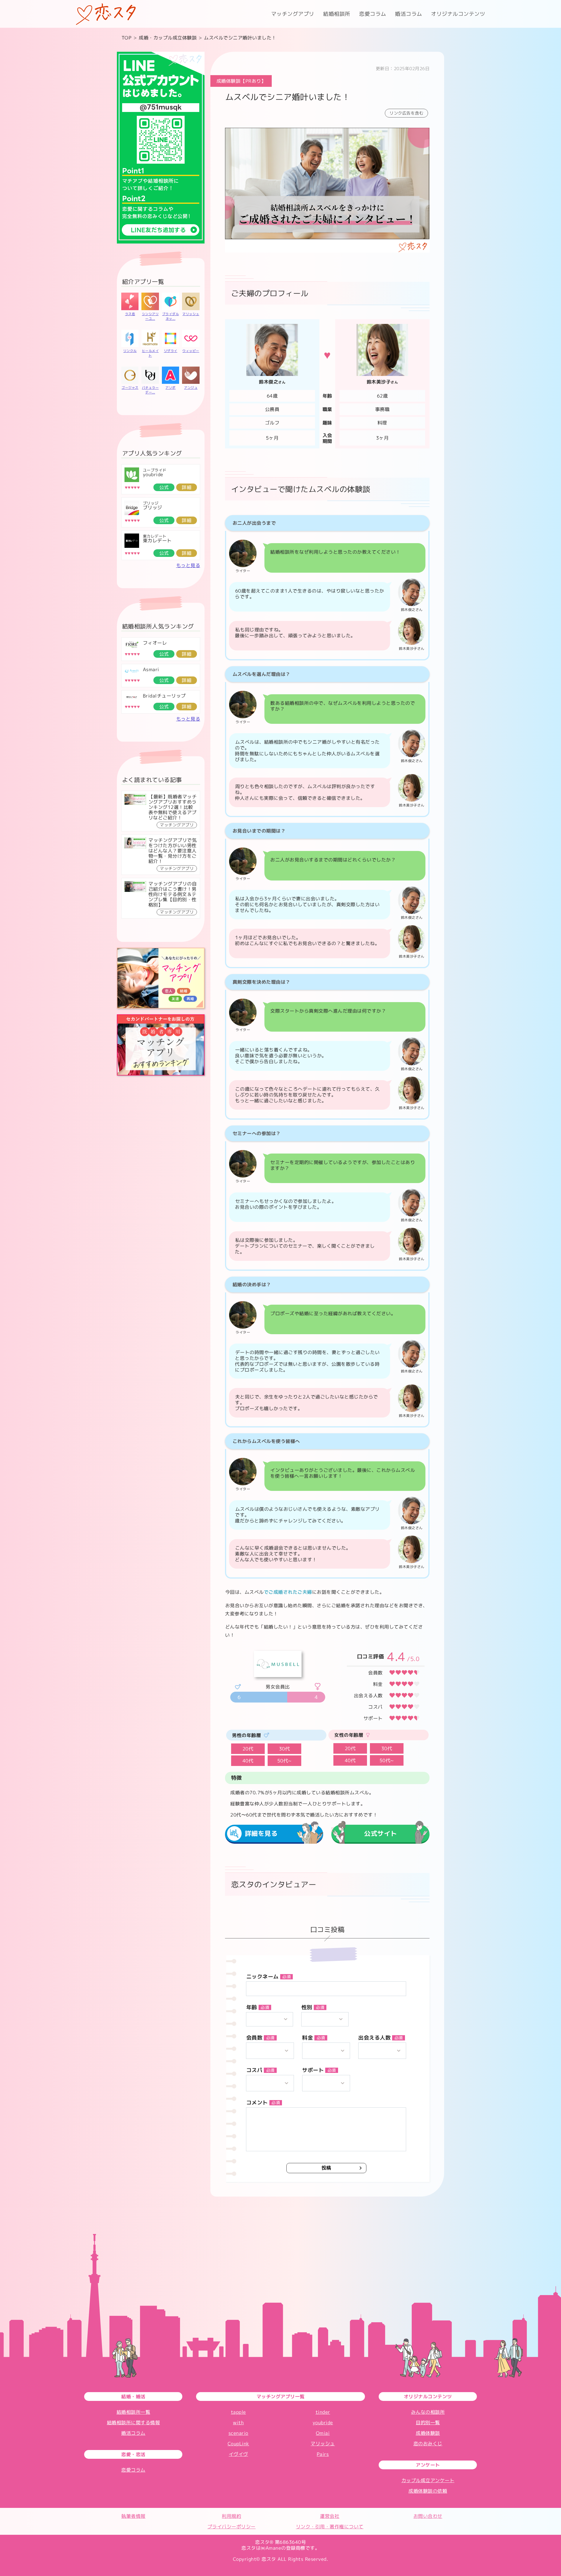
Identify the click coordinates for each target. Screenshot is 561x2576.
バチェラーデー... (150, 390)
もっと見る (188, 565)
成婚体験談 (428, 2433)
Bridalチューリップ (164, 696)
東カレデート (157, 541)
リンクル (130, 351)
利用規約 (231, 2516)
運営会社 (330, 2516)
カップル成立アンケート (428, 2480)
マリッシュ (191, 314)
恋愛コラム (373, 14)
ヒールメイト (150, 353)
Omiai (323, 2433)
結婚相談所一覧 (134, 2412)
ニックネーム (269, 1977)
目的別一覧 (428, 2423)
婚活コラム (409, 14)
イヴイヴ (238, 2454)
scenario (238, 2433)
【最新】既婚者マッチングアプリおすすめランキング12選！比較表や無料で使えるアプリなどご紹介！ (173, 807)
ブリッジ (153, 507)
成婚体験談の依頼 (428, 2491)
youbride (153, 474)
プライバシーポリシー (232, 2527)
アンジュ (191, 388)
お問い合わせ (428, 2516)
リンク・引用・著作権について (330, 2527)
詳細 (187, 487)
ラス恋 (130, 314)
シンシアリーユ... (150, 316)
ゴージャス (130, 388)
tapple (238, 2412)
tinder (323, 2412)
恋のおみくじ (428, 2444)
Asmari (151, 669)
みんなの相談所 (428, 2412)
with (238, 2423)
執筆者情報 (133, 2516)
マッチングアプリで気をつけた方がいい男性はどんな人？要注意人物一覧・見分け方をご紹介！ (173, 851)
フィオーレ (155, 643)
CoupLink (238, 2444)
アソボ (170, 388)
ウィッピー (191, 351)
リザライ (171, 351)
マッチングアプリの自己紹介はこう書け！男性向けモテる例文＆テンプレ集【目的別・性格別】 (173, 894)
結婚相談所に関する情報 (134, 2423)
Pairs (323, 2454)
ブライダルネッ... (171, 316)
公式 (164, 487)
